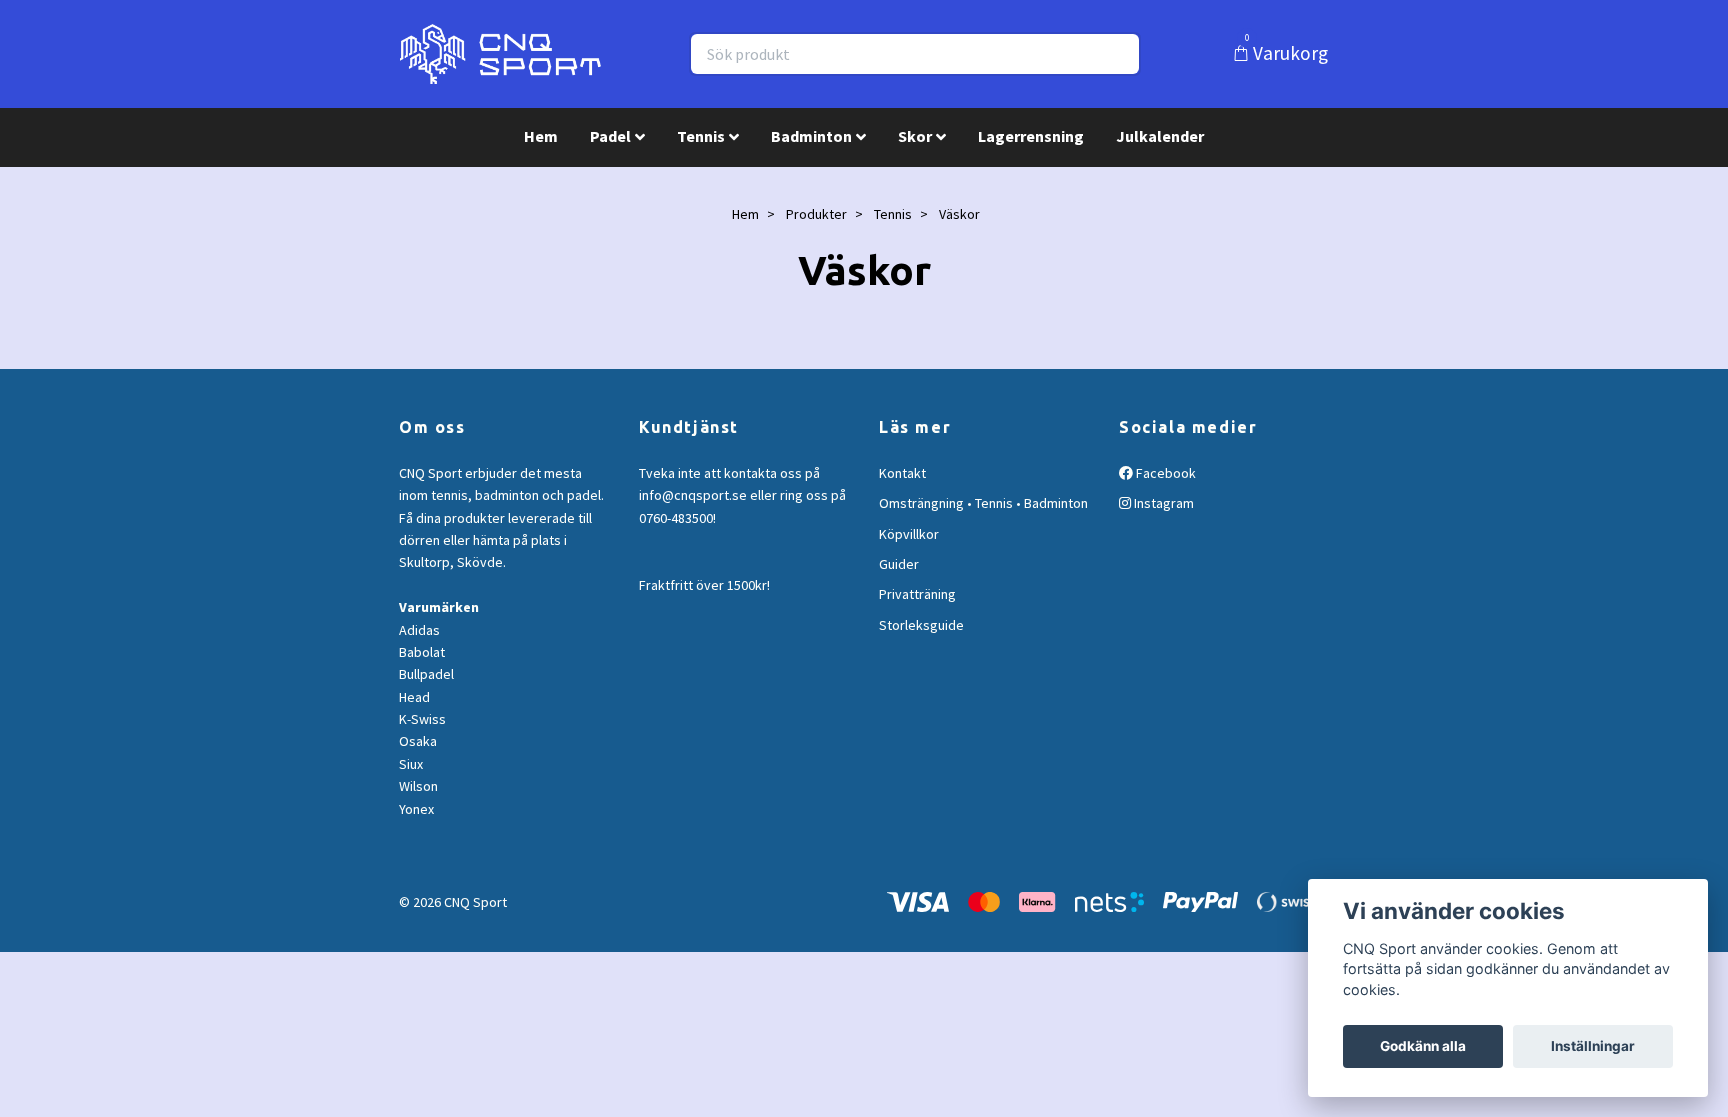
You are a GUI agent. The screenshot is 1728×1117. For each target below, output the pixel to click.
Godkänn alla (1423, 1046)
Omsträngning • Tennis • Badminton (983, 503)
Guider (899, 564)
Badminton (811, 136)
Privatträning (917, 594)
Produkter (816, 214)
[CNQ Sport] (500, 54)
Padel (610, 136)
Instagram (1162, 503)
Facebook (1164, 473)
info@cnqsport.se (693, 495)
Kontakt (902, 473)
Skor (915, 136)
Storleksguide (921, 625)
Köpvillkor (909, 534)
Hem (541, 136)
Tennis (701, 136)
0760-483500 (676, 518)
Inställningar (1593, 1046)
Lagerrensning (1031, 136)
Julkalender (1160, 136)
